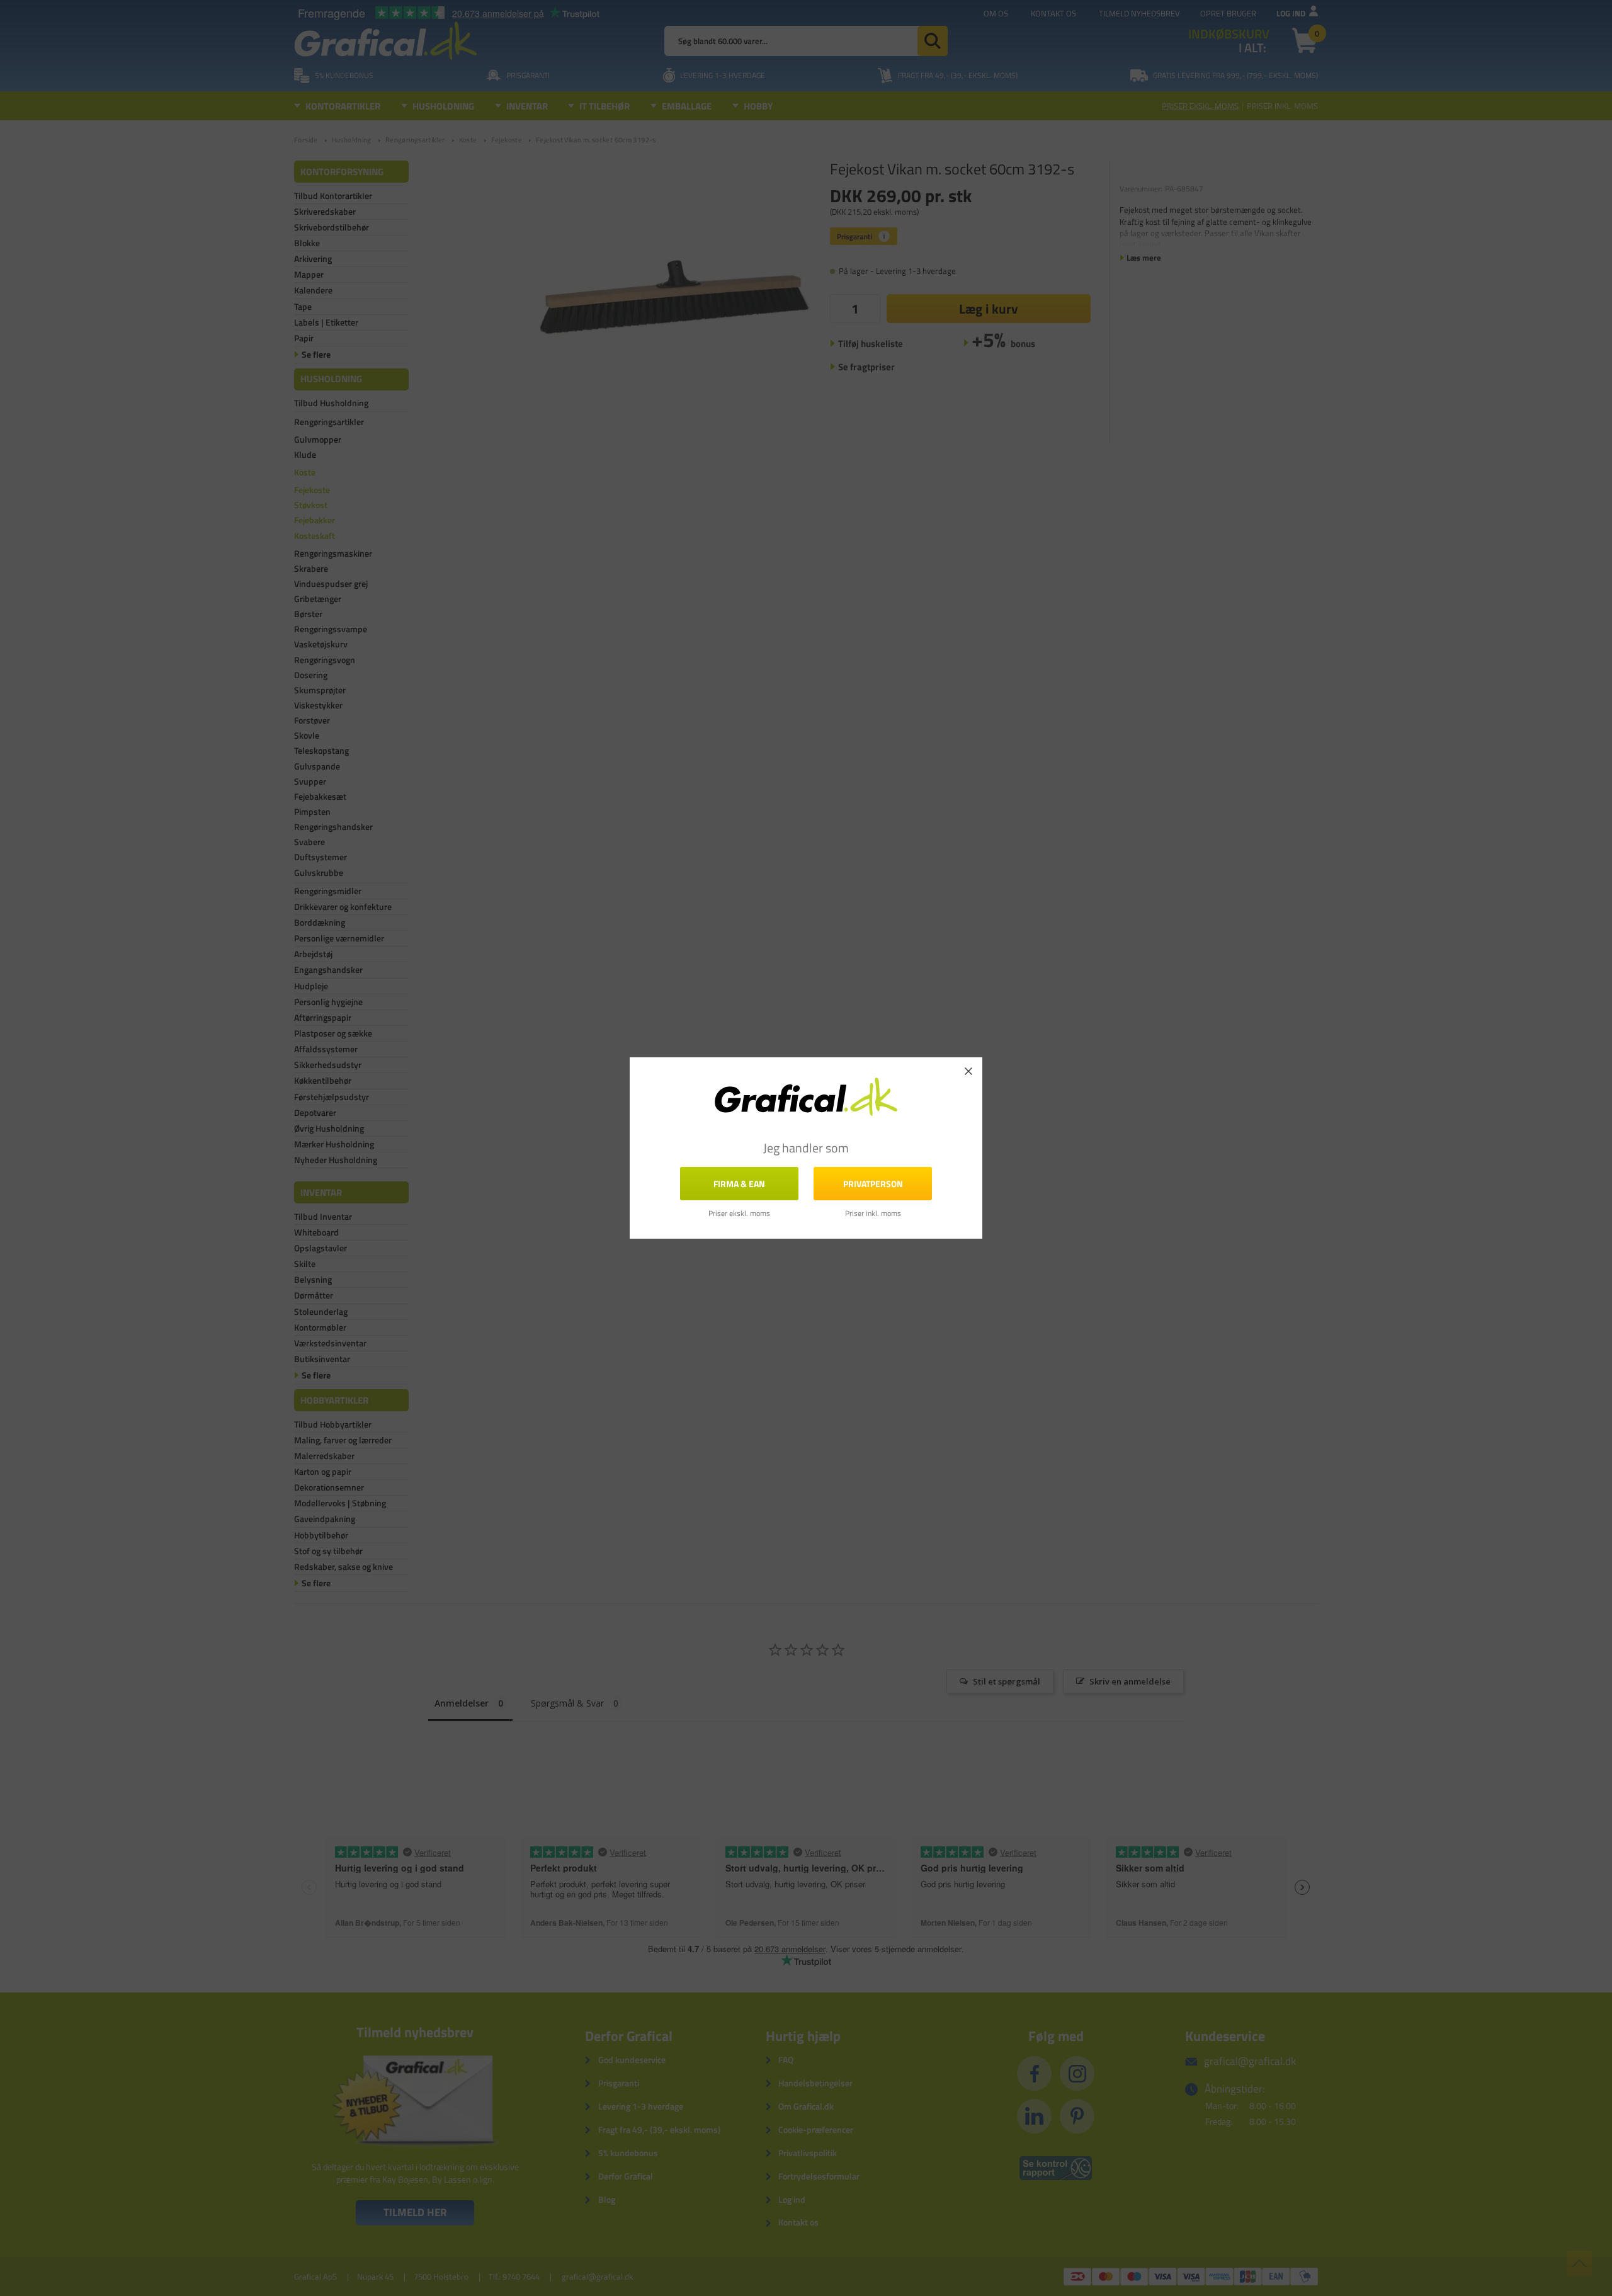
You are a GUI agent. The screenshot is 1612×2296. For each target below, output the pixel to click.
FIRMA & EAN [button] (739, 1184)
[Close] (968, 1071)
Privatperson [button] (873, 1184)
